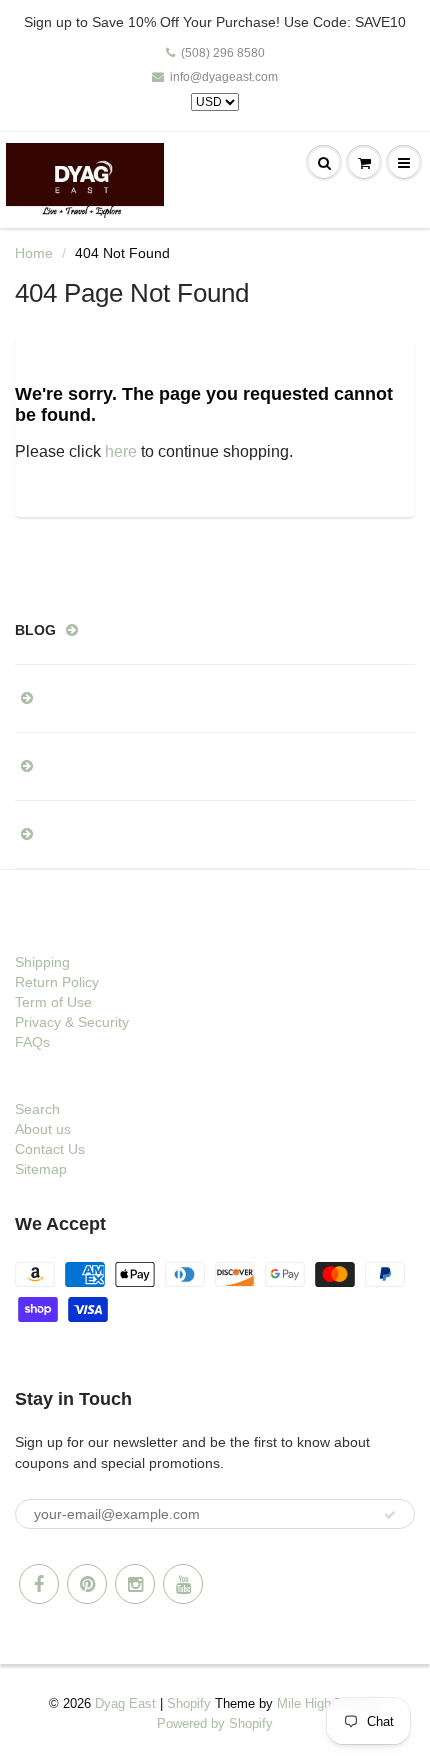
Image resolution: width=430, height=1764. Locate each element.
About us (43, 1129)
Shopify (189, 1703)
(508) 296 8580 (223, 53)
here (121, 451)
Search (37, 1109)
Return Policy (57, 982)
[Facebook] (39, 1584)
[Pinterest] (87, 1584)
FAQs (32, 1042)
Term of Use (53, 1002)
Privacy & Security (72, 1022)
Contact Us (50, 1149)
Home (34, 253)
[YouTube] (183, 1584)
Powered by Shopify (215, 1723)
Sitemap (41, 1169)
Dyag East (125, 1703)
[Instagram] (135, 1584)
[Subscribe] (390, 1515)
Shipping (42, 962)
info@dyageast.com (224, 77)
